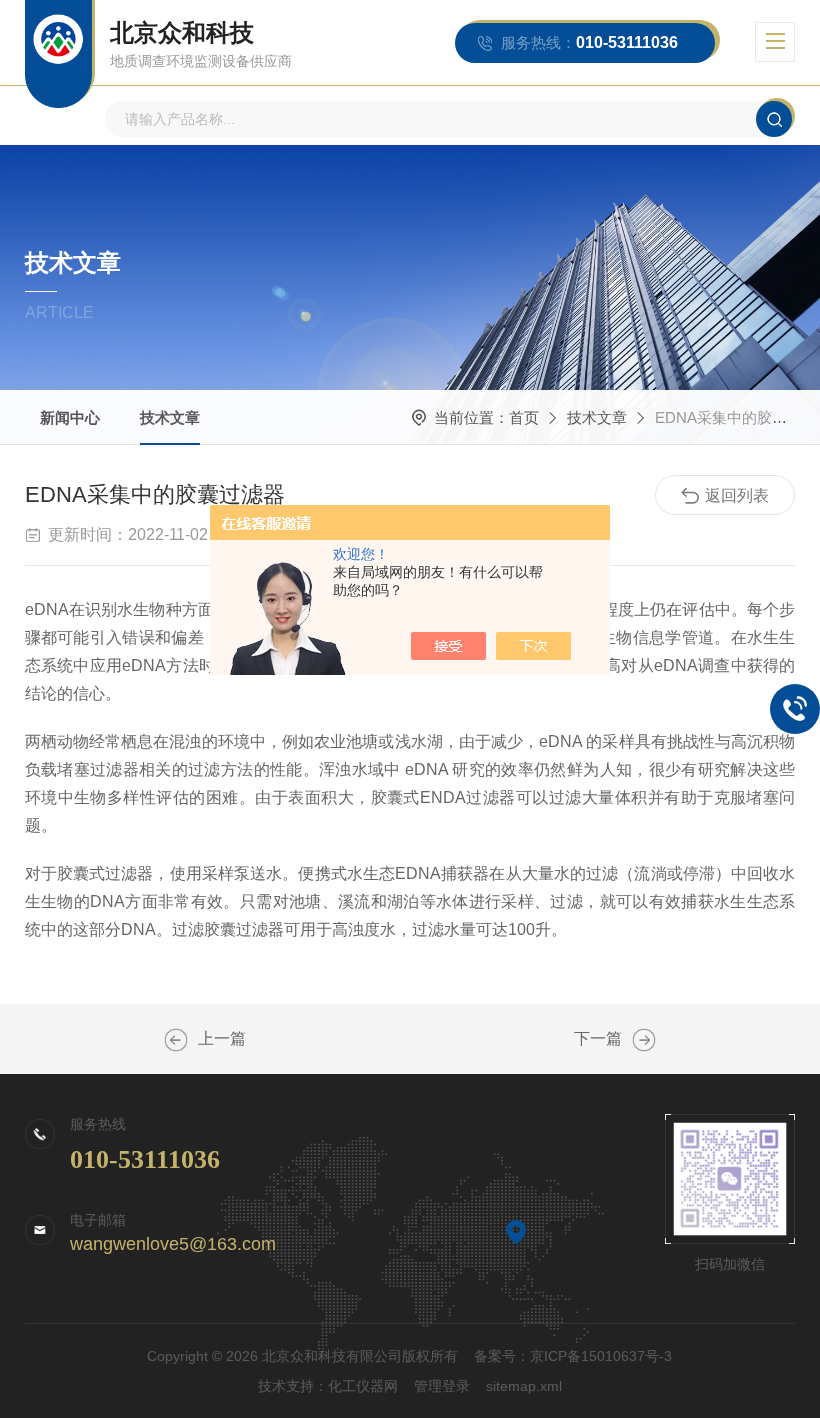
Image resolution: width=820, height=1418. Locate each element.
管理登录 (442, 1386)
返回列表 (737, 495)
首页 (524, 417)
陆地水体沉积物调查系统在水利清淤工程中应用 (176, 1040)
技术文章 (170, 417)
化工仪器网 (363, 1386)
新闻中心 (70, 417)
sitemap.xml (524, 1386)
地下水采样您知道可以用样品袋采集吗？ (644, 1040)
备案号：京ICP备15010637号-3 (573, 1356)
